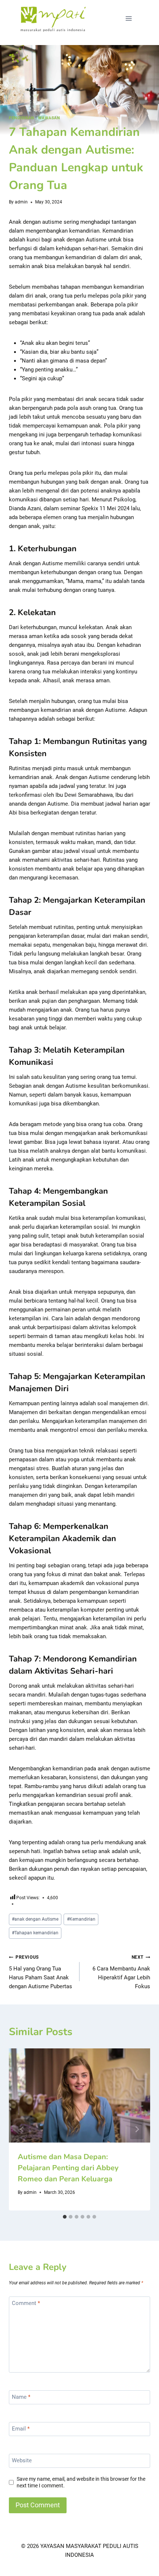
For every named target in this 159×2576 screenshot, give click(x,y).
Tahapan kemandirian (35, 1933)
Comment (26, 2304)
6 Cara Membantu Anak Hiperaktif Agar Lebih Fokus (121, 1972)
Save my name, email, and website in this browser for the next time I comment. (81, 2482)
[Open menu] (128, 18)
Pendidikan (21, 118)
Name (21, 2397)
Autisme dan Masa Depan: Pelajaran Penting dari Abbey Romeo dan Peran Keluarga (68, 2168)
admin (21, 202)
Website (22, 2461)
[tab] (65, 2217)
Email (21, 2429)
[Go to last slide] (22, 2129)
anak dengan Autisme (35, 1919)
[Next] (137, 2129)
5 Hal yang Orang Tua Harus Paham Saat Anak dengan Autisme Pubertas (40, 1972)
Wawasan (49, 118)
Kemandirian (81, 1919)
